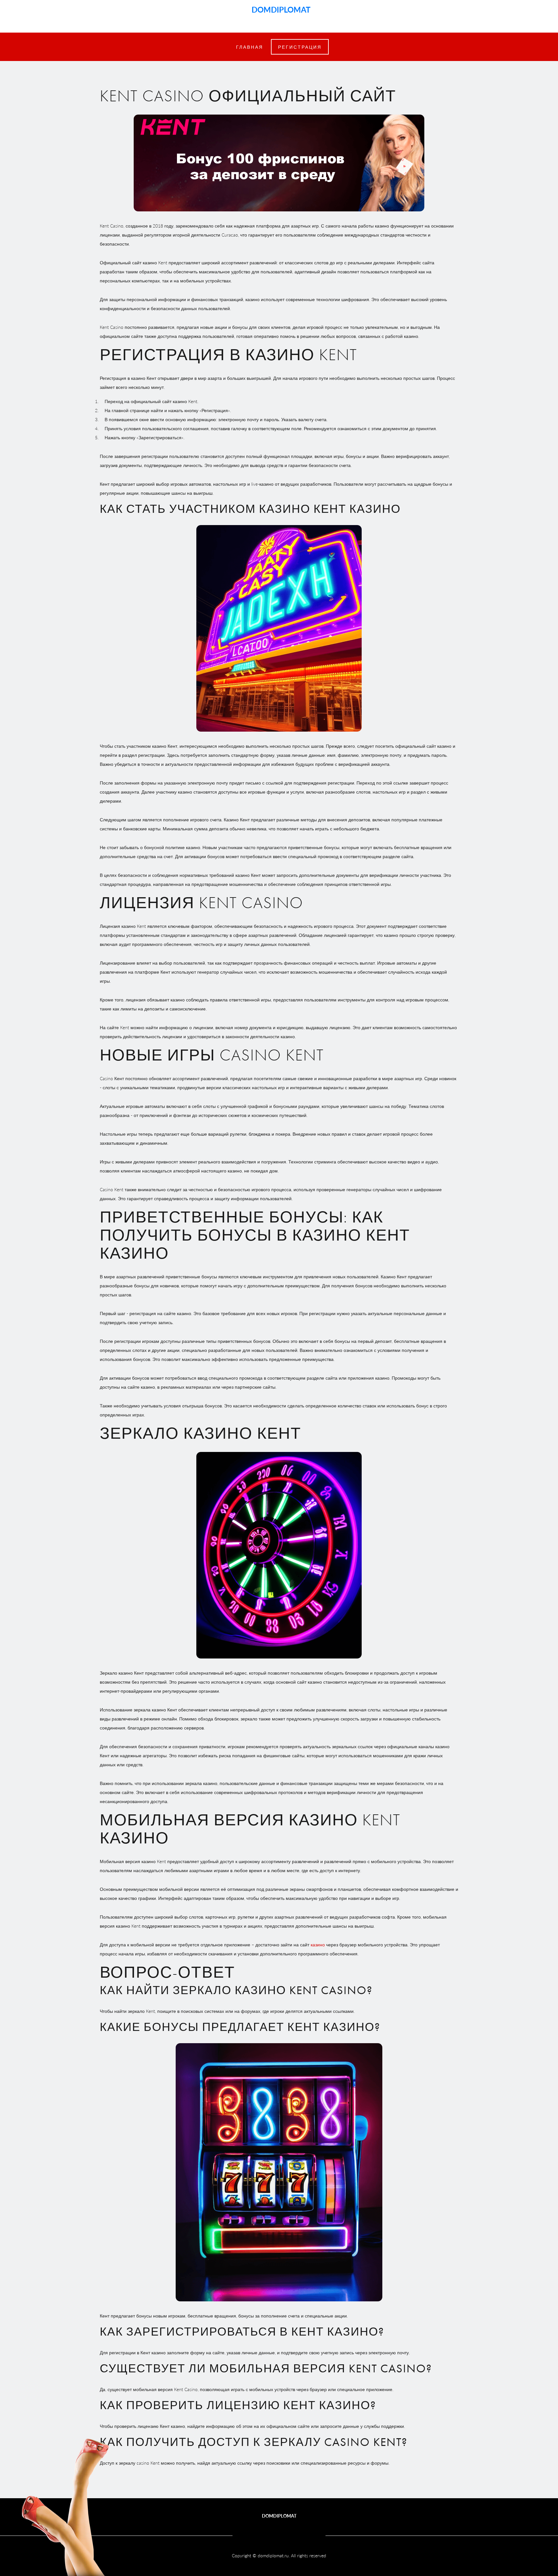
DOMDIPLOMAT (279, 9)
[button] (300, 47)
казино (318, 1944)
